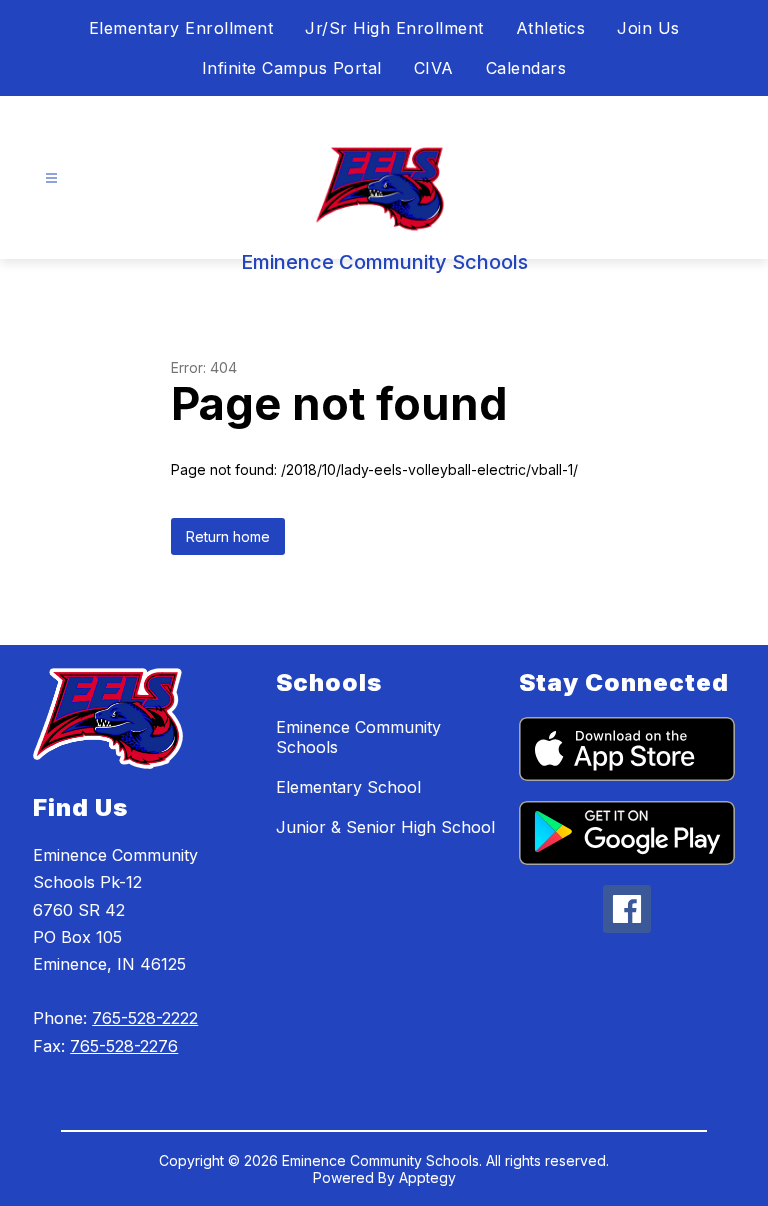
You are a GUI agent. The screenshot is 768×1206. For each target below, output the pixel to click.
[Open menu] (51, 178)
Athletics (551, 28)
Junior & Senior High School (385, 827)
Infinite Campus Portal (292, 68)
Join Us (648, 28)
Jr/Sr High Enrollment (394, 28)
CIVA (434, 68)
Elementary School (348, 787)
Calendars (526, 68)
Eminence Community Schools (358, 737)
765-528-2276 (124, 1046)
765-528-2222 (145, 1018)
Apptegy (427, 1177)
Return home (228, 536)
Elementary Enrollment (181, 28)
